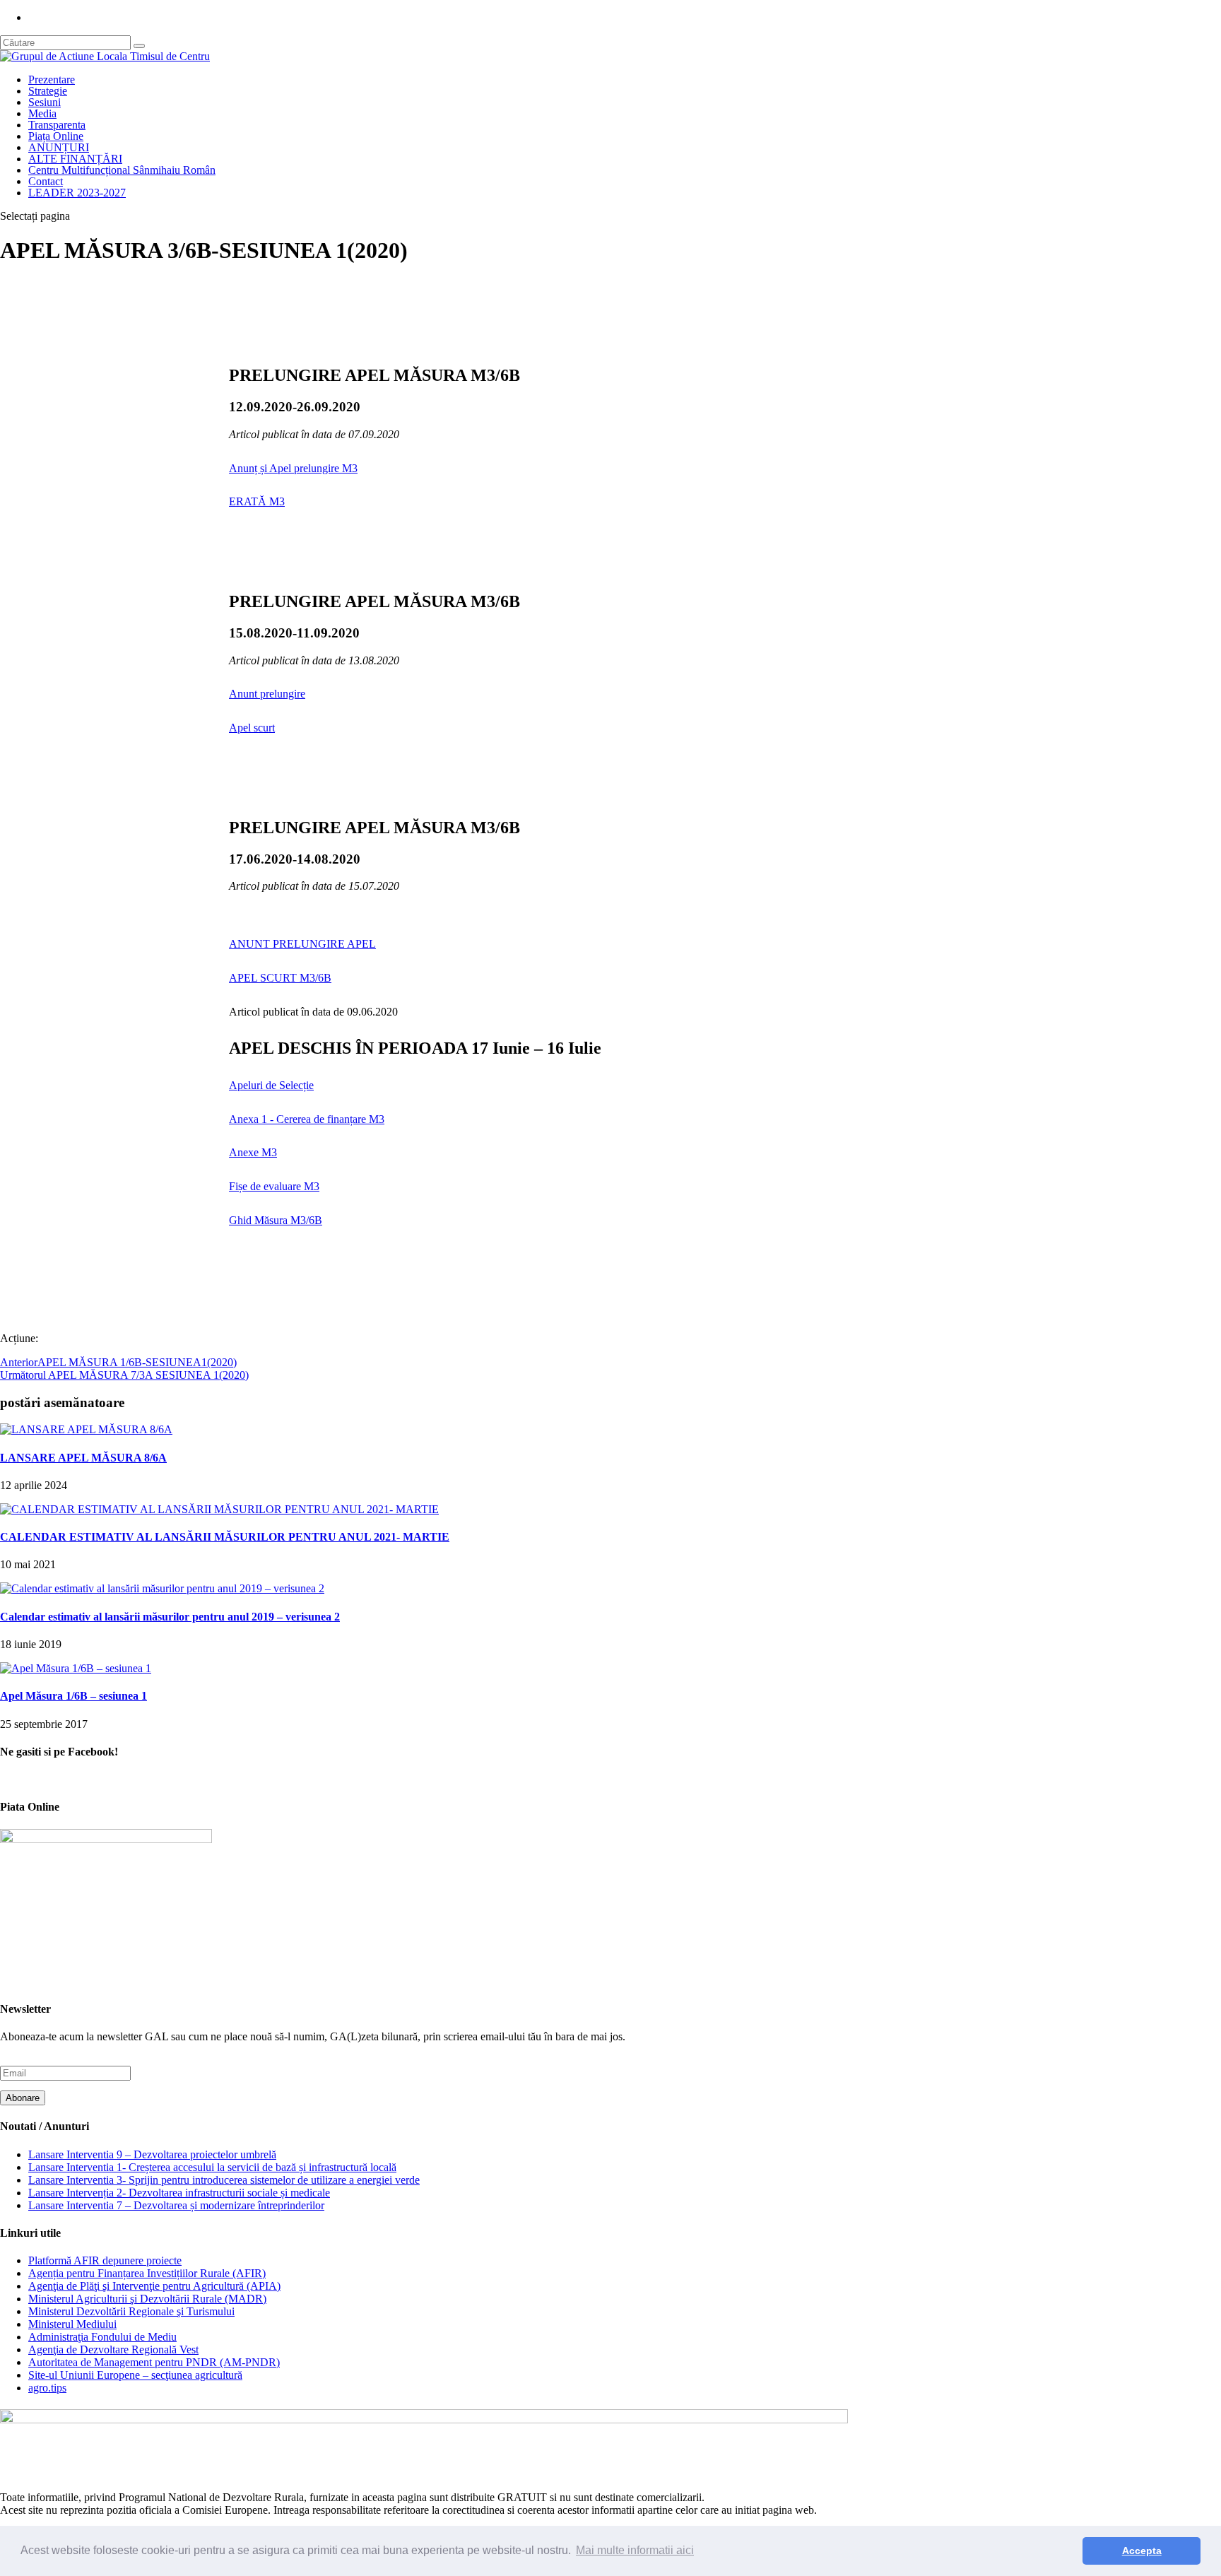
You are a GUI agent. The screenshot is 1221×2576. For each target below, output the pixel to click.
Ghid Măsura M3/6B (276, 1220)
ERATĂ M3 (257, 501)
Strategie (48, 91)
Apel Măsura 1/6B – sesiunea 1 (73, 1696)
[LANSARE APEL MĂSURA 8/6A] (86, 1429)
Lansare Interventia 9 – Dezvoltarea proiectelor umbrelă (152, 2154)
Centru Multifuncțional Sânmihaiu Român (122, 170)
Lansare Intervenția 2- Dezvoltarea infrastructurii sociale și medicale (179, 2193)
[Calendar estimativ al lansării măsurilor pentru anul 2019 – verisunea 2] (162, 1588)
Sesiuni (45, 102)
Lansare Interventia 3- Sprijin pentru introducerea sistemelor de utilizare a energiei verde (224, 2180)
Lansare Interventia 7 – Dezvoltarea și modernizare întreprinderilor (176, 2205)
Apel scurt (252, 728)
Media (42, 113)
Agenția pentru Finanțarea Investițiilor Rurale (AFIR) (147, 2273)
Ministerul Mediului (72, 2324)
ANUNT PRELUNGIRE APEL (302, 944)
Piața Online (56, 136)
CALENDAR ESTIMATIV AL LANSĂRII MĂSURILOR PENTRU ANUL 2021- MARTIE (225, 1537)
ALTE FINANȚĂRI (75, 159)
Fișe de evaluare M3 (274, 1186)
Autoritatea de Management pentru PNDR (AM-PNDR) (154, 2362)
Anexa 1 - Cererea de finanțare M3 (307, 1119)
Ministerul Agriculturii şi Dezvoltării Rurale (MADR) (147, 2299)
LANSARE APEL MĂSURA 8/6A (83, 1458)
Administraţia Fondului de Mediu (102, 2337)
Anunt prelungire (267, 694)
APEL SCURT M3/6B (280, 978)
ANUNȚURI (59, 147)
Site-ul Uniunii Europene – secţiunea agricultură (135, 2375)
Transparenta (57, 125)
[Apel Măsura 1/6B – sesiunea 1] (76, 1668)
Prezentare (52, 80)
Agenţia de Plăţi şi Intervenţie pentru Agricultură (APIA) (154, 2286)
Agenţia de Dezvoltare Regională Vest (113, 2349)
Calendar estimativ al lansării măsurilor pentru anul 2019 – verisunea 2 (170, 1617)
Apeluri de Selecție (271, 1085)
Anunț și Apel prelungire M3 (293, 468)
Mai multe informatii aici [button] (635, 2550)
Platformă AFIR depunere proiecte (105, 2260)
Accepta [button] (1142, 2551)
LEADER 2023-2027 (77, 193)
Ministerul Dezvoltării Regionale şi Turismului (131, 2311)
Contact (46, 181)
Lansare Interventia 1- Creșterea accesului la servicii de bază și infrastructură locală (212, 2167)
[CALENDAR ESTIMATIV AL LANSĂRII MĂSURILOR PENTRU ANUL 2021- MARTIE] (219, 1509)
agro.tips (47, 2388)
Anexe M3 (253, 1152)
